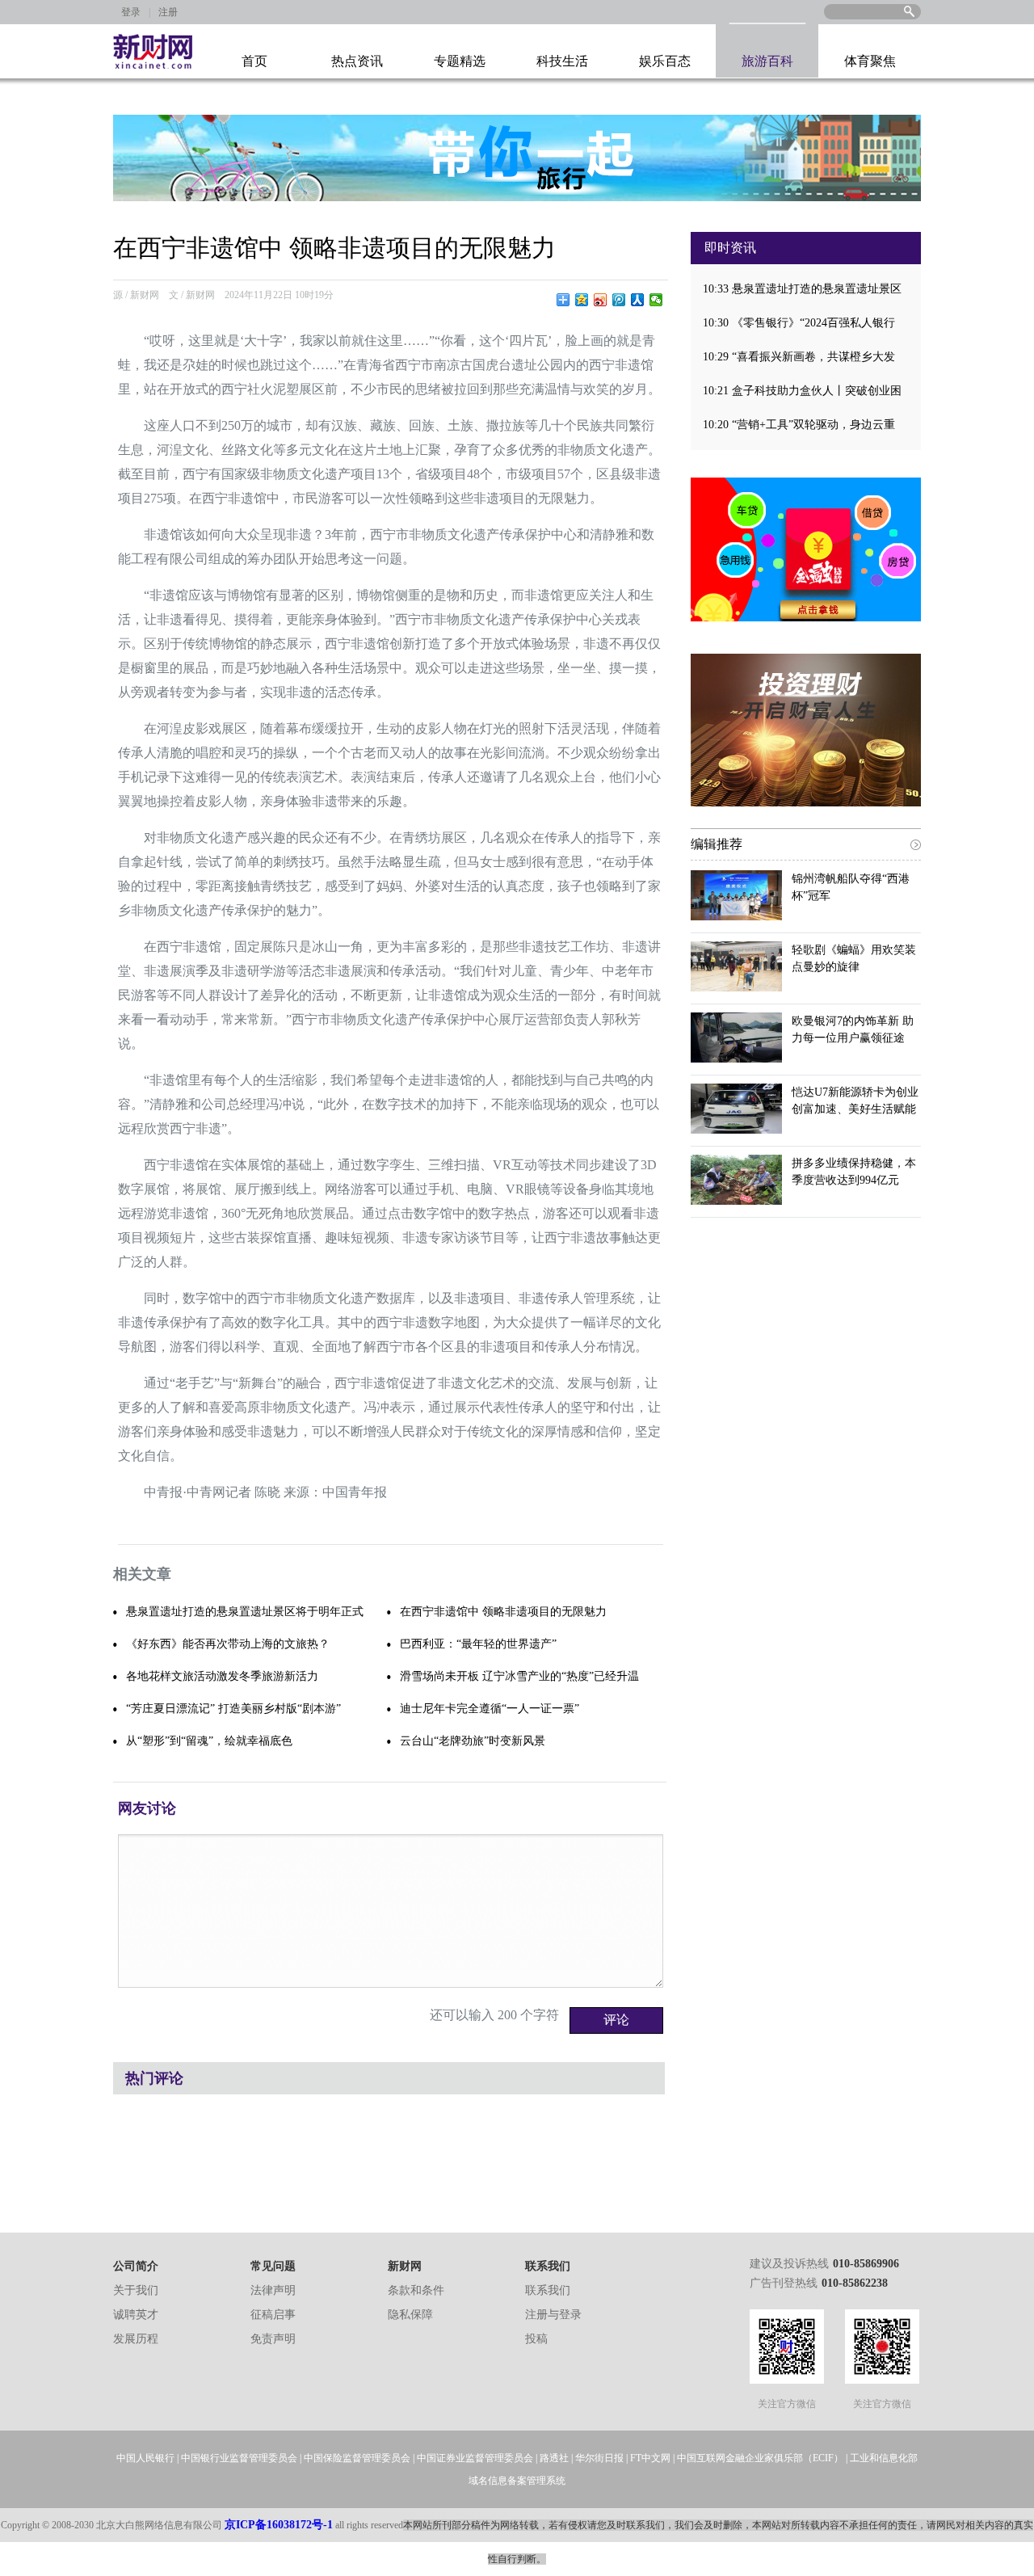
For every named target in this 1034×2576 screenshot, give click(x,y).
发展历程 (136, 2339)
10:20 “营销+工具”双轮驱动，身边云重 (799, 425)
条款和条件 (416, 2290)
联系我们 (548, 2290)
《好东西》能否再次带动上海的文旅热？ (228, 1644)
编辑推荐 (717, 844)
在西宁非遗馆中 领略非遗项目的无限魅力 (503, 1612)
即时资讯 (730, 248)
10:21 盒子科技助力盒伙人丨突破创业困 (802, 391)
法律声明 (273, 2290)
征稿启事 (273, 2315)
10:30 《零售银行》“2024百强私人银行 (799, 323)
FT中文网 (650, 2458)
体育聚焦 (870, 61)
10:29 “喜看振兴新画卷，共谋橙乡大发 (799, 357)
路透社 (554, 2458)
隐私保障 (410, 2315)
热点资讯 (357, 61)
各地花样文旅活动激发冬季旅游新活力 (222, 1676)
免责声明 (273, 2339)
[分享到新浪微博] (601, 300)
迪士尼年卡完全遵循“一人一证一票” (490, 1709)
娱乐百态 (665, 61)
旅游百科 (767, 61)
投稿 (536, 2339)
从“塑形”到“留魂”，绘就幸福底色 (209, 1741)
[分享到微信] (656, 300)
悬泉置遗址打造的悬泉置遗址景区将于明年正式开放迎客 (245, 1617)
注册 (168, 12)
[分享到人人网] (638, 300)
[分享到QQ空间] (582, 300)
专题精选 (460, 61)
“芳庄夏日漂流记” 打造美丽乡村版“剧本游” (233, 1709)
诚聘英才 (136, 2315)
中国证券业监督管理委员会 (475, 2458)
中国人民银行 (145, 2458)
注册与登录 (553, 2315)
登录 (131, 12)
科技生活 (562, 61)
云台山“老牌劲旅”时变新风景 (473, 1741)
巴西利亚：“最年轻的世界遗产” (478, 1644)
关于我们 (136, 2290)
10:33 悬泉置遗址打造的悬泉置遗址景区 (802, 289)
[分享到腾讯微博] (619, 300)
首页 (254, 61)
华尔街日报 (599, 2458)
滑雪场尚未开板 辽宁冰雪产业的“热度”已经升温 (519, 1676)
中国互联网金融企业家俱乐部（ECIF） (760, 2458)
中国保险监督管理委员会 (357, 2458)
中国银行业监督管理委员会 (239, 2458)
